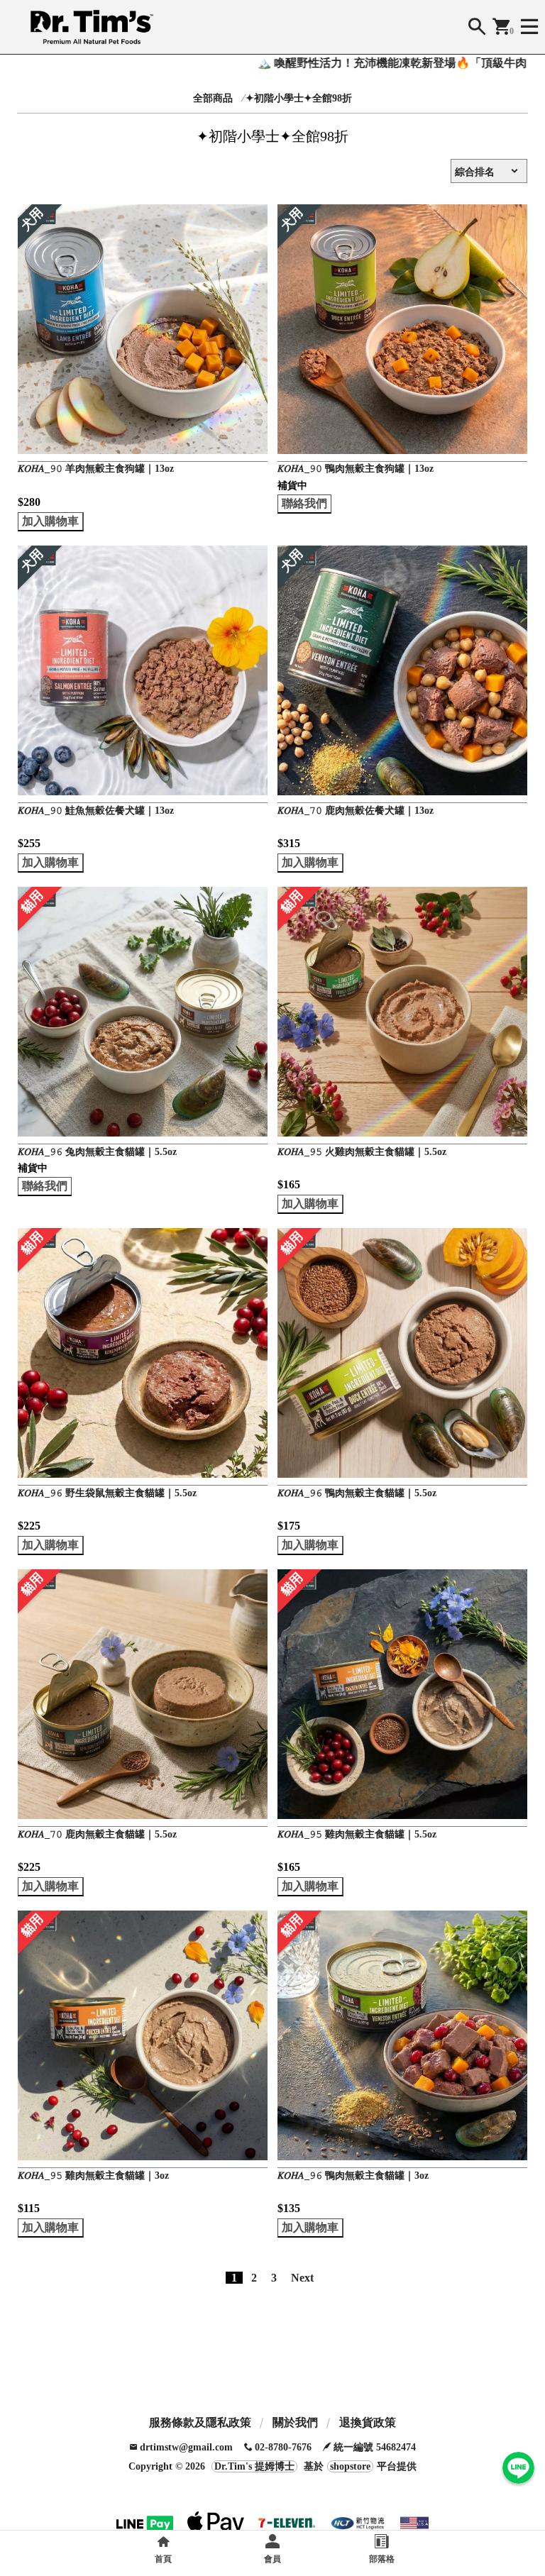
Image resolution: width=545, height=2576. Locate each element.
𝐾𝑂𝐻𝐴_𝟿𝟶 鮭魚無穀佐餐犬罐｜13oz (96, 811)
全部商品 (213, 98)
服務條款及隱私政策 (200, 2422)
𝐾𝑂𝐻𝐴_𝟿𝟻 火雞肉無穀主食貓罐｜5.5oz (362, 1152)
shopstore (350, 2466)
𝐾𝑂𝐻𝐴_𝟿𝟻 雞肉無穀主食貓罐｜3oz (93, 2176)
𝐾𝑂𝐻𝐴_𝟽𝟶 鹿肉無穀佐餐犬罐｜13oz (356, 811)
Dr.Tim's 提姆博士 (254, 2466)
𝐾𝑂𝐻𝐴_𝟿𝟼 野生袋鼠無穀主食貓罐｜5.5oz (107, 1493)
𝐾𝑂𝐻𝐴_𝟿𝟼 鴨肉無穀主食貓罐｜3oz (353, 2176)
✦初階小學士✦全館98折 (299, 98)
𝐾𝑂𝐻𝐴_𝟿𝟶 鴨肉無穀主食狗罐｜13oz (356, 469)
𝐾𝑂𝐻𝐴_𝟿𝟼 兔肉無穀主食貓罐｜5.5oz (97, 1152)
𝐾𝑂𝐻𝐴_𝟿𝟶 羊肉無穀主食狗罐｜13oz (96, 469)
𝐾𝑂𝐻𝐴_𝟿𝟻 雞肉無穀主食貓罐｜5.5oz (357, 1834)
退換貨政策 (368, 2422)
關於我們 (295, 2422)
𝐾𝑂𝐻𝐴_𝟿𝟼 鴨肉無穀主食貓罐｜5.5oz (357, 1493)
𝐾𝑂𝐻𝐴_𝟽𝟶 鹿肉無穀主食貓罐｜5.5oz (97, 1834)
